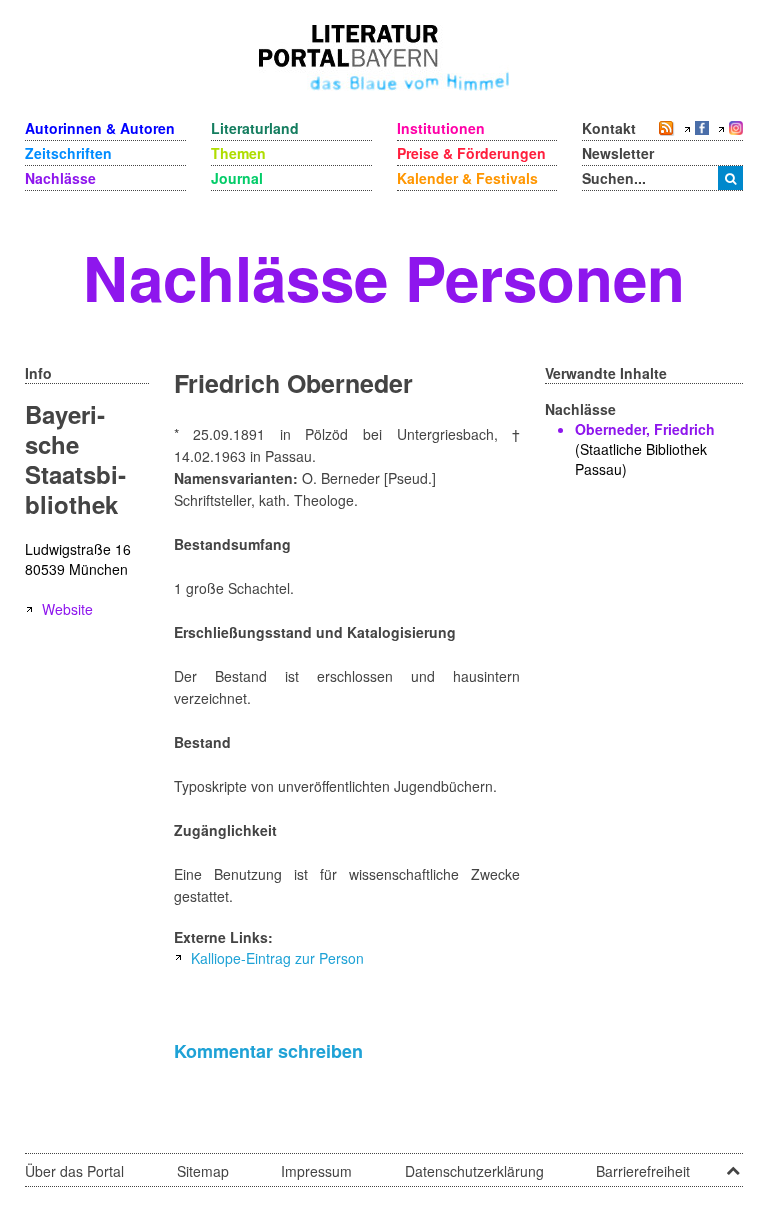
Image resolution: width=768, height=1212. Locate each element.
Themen (238, 153)
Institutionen (441, 128)
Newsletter (618, 153)
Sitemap (203, 1171)
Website (67, 609)
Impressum (316, 1171)
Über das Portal (74, 1171)
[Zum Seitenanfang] (733, 1164)
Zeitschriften (68, 153)
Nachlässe (60, 178)
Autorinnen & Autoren (100, 128)
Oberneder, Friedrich (645, 429)
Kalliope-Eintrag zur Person (277, 958)
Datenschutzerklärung (474, 1171)
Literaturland (255, 128)
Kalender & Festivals (467, 178)
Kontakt (609, 128)
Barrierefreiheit (643, 1171)
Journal (237, 178)
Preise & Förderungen (471, 153)
